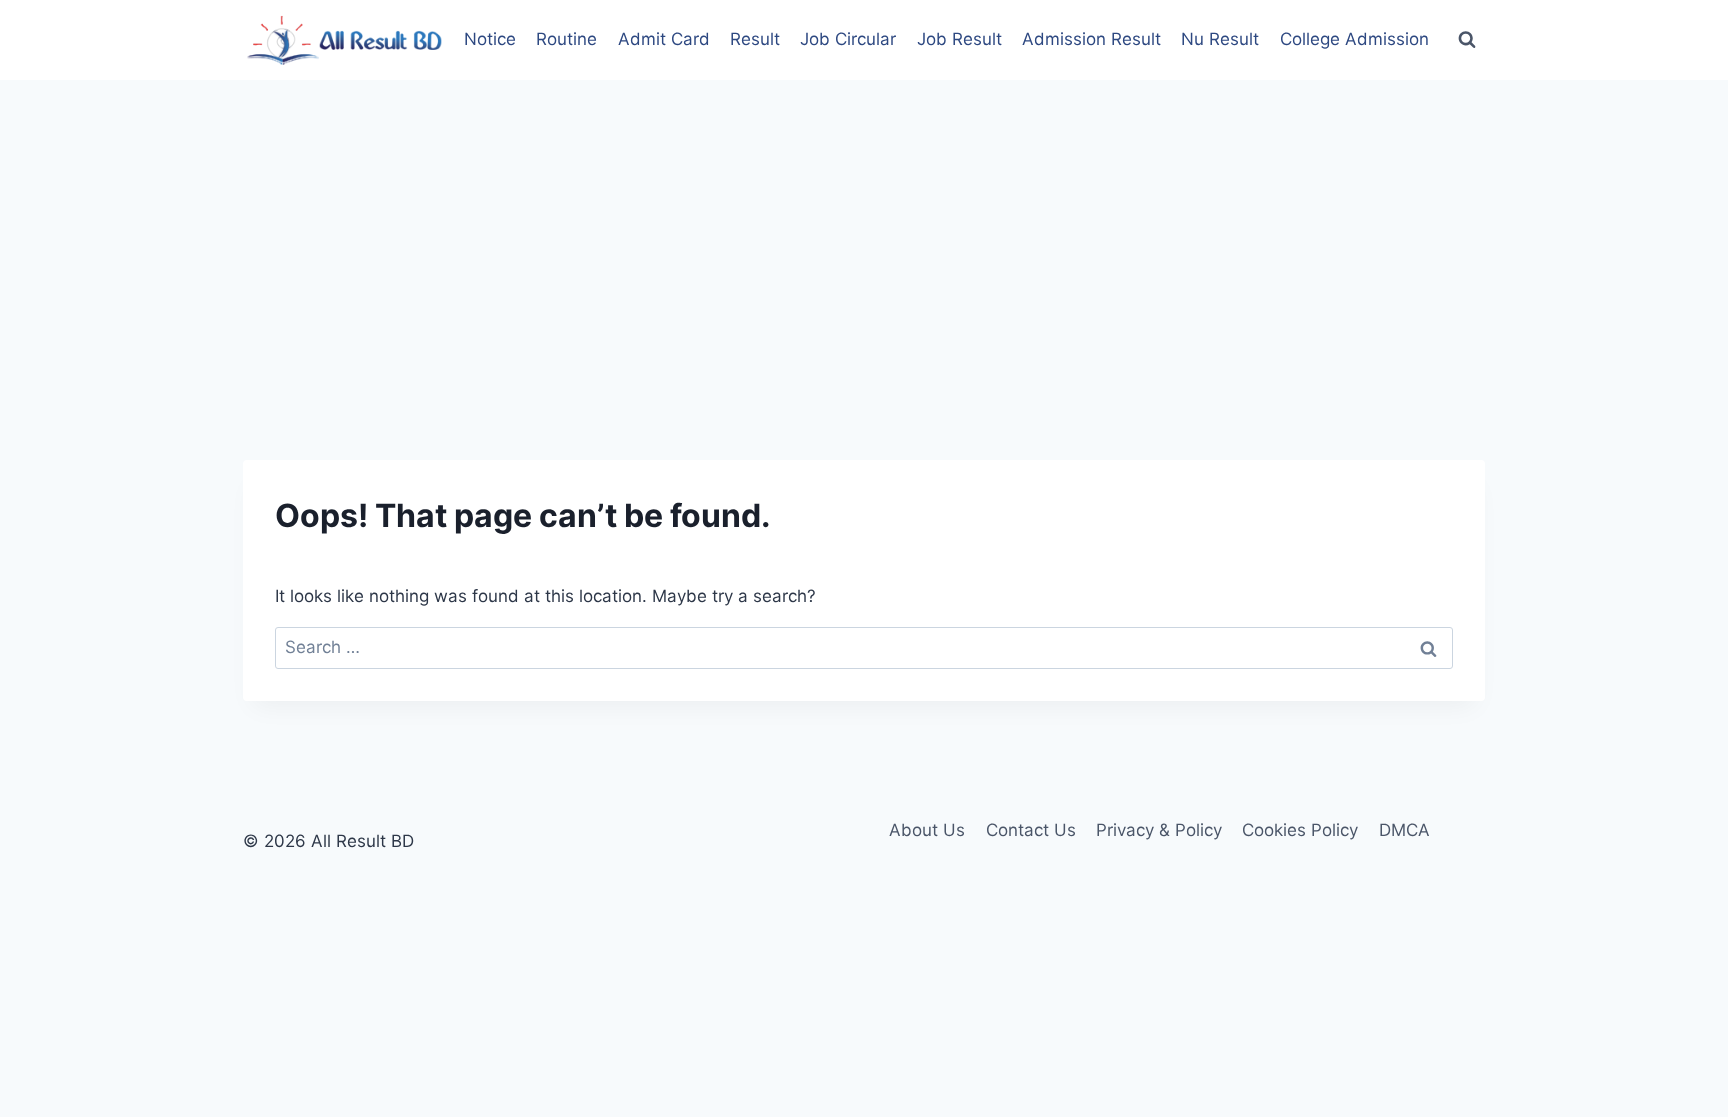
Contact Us (1031, 830)
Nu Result (1220, 39)
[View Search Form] (1467, 40)
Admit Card (664, 39)
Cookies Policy (1300, 830)
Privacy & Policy (1159, 830)
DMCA (1404, 830)
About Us (927, 830)
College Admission (1354, 39)
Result (755, 39)
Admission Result (1091, 39)
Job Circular (848, 39)
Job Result (959, 39)
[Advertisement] (864, 230)
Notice (490, 39)
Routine (566, 39)
